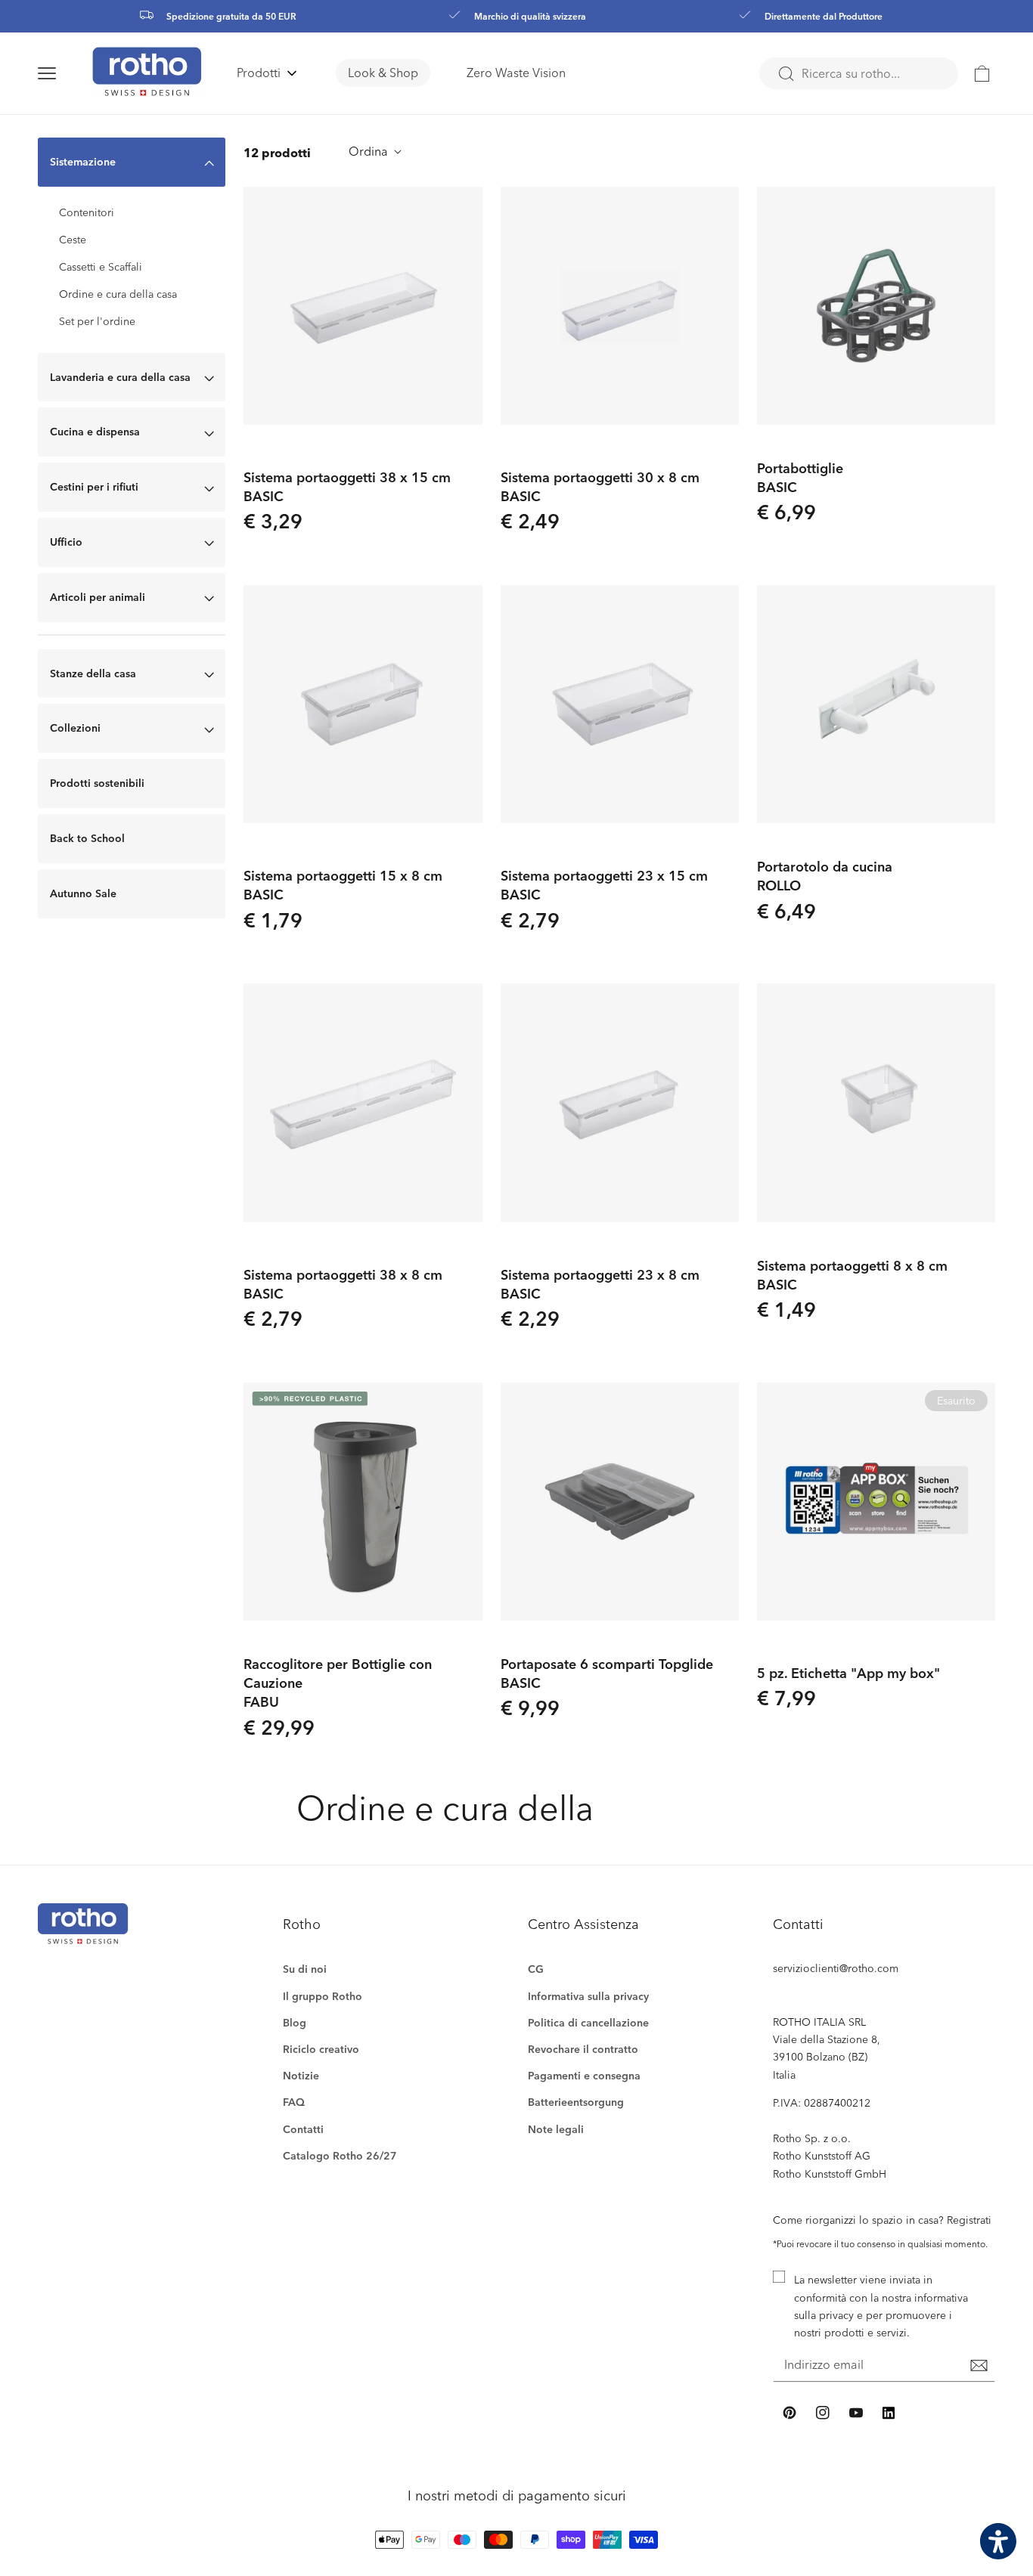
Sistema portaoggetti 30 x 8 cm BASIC (600, 486)
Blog (295, 2022)
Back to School (87, 838)
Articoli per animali (98, 597)
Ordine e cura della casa (118, 294)
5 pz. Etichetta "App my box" (848, 1672)
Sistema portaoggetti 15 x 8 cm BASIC (343, 884)
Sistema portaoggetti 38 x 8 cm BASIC (343, 1283)
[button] (65, 73)
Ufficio (66, 542)
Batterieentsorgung (576, 2102)
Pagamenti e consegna (584, 2075)
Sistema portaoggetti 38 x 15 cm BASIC (347, 486)
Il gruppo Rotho (323, 1996)
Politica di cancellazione (588, 2022)
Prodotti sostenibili (97, 783)
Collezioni (75, 728)
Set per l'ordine (97, 321)
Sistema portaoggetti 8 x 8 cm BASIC (852, 1274)
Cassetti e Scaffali (101, 267)
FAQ (294, 2102)
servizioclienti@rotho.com (836, 1968)
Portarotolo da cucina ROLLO (825, 875)
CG (536, 1969)
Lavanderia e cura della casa (120, 377)
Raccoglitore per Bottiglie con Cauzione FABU (338, 1683)
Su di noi (305, 1969)
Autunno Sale (83, 893)
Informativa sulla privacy (588, 1996)
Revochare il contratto (583, 2049)
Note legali (556, 2129)
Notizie (301, 2075)
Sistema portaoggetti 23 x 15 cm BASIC (604, 884)
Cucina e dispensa (95, 431)
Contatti (303, 2129)
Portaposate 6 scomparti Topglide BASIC (607, 1673)
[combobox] (859, 73)
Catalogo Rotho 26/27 (340, 2155)
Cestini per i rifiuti (94, 486)
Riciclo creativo (321, 2049)
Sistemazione (83, 161)
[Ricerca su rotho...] (786, 74)
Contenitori (87, 212)
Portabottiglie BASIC (800, 477)
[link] (982, 73)
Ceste (73, 240)
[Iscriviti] (979, 2366)
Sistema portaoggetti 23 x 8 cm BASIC (600, 1283)
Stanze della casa (93, 673)
